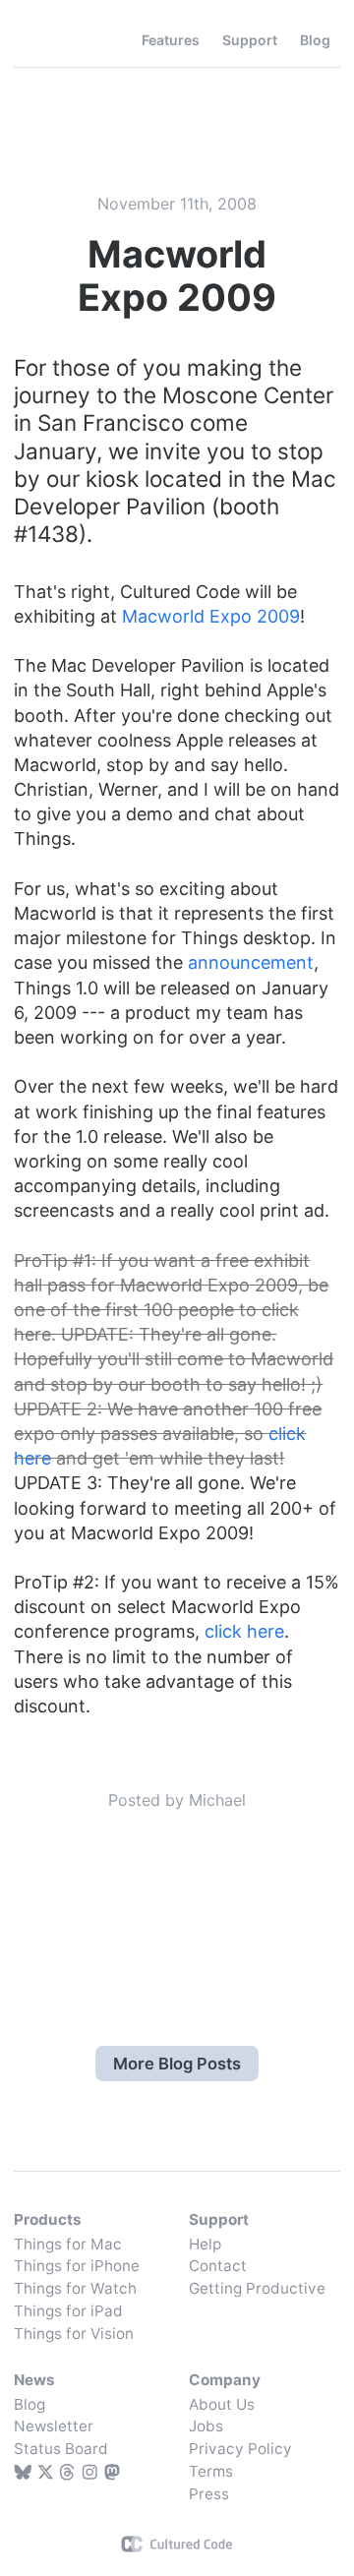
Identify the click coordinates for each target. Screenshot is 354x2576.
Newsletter (54, 2426)
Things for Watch (75, 2288)
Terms (211, 2471)
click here (244, 1631)
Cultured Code (177, 2544)
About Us (222, 2404)
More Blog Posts (177, 2064)
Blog (29, 2404)
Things (57, 40)
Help (205, 2244)
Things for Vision (74, 2334)
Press (209, 2494)
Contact (218, 2266)
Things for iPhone (77, 2266)
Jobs (206, 2426)
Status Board (61, 2449)
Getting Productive (257, 2288)
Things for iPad (68, 2311)
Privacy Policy (240, 2449)
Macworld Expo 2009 (211, 616)
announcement (251, 962)
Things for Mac (68, 2244)
